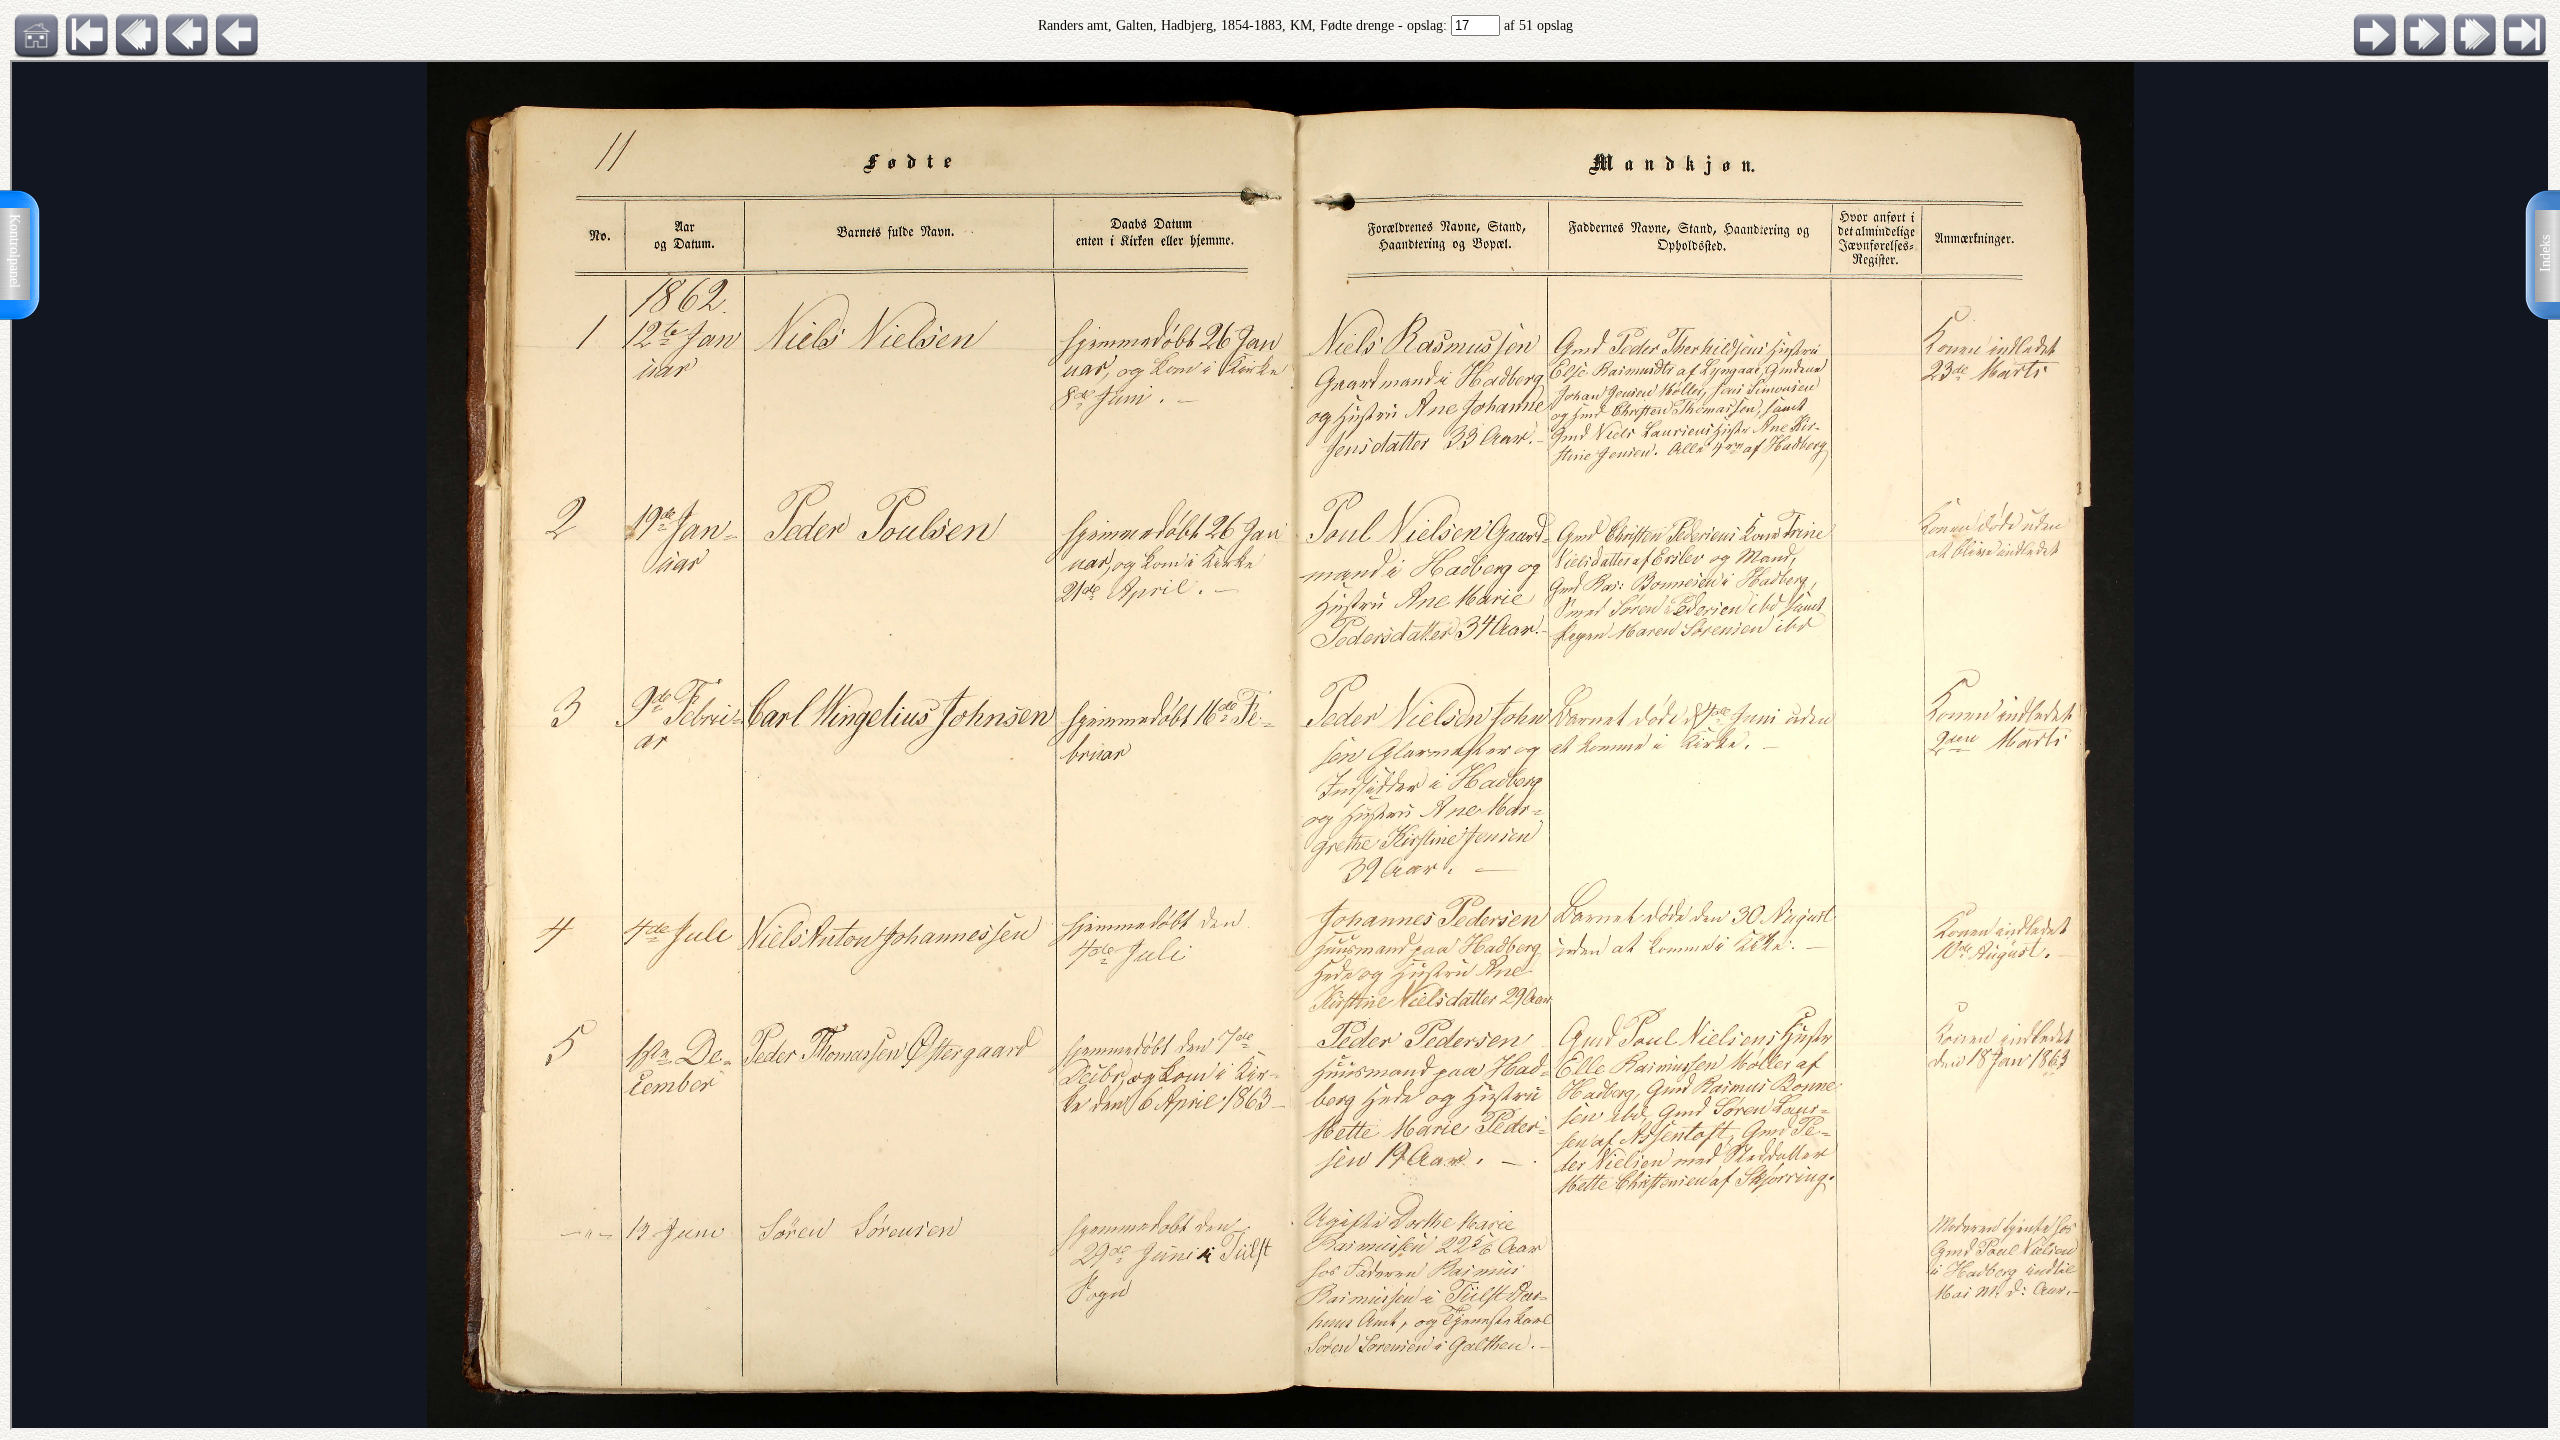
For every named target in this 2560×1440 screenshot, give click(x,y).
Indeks (2545, 253)
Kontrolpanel (14, 251)
